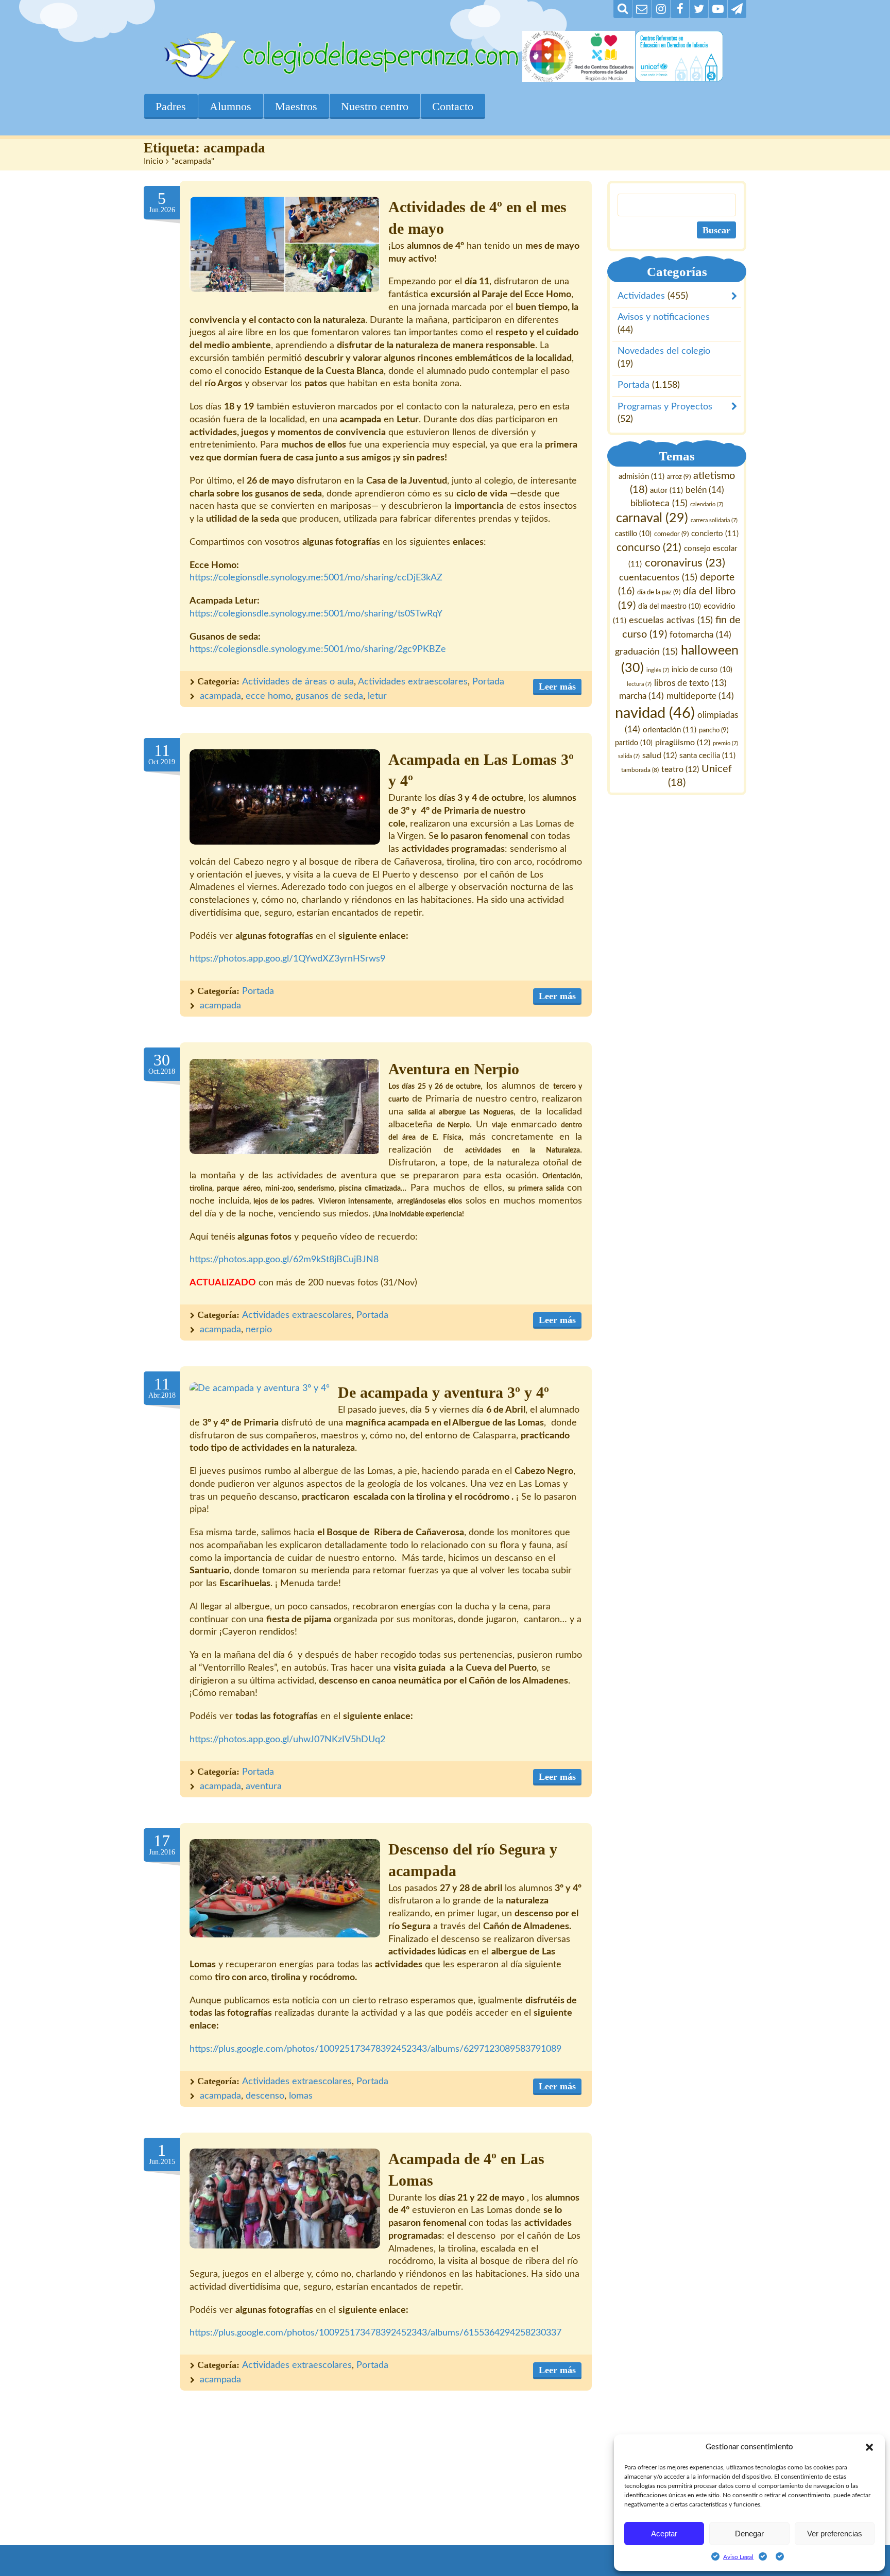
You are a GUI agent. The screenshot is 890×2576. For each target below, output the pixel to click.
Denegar (749, 2534)
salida (629, 756)
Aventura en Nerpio (454, 1069)
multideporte (701, 696)
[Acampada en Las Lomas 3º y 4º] (285, 797)
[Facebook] (680, 9)
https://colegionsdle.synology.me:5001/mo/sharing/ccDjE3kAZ (316, 578)
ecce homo (268, 696)
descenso (265, 2096)
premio (726, 743)
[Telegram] (737, 9)
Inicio (153, 161)
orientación (670, 730)
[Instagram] (661, 9)
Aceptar (664, 2534)
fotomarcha (701, 635)
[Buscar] (623, 9)
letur (377, 696)
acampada (220, 696)
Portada (488, 682)
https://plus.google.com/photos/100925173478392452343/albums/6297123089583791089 (375, 2049)
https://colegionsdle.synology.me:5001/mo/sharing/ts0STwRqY (316, 614)
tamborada (640, 770)
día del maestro (670, 607)
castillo (633, 535)
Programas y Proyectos (665, 407)
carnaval (652, 519)
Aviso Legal (738, 2557)
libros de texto (690, 684)
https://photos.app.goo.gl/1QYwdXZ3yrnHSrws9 (287, 959)
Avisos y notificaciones (664, 318)
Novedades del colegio (664, 352)
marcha (642, 696)
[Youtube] (718, 9)
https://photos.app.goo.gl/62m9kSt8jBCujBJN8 (284, 1260)
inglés (658, 670)
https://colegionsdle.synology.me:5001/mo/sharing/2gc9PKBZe (318, 649)
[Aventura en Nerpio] (285, 1106)
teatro (681, 769)
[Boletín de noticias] (642, 9)
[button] (869, 2447)
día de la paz (659, 592)
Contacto (453, 106)
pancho (714, 730)
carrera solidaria (714, 521)
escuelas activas (671, 620)
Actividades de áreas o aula (298, 682)
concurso (649, 548)
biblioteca (659, 503)
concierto (715, 534)
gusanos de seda (329, 696)
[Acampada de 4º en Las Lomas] (285, 2199)
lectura (639, 685)
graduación (647, 652)
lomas (301, 2096)
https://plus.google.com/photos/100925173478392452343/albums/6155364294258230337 (375, 2333)
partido (634, 743)
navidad (655, 713)
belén (705, 490)
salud (660, 755)
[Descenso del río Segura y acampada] (285, 1888)
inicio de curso (702, 670)
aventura (264, 1787)
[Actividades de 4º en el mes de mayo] (285, 244)
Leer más (557, 686)
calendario (707, 504)
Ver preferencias (835, 2534)
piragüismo (683, 743)
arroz (679, 477)
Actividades (641, 297)
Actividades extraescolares (413, 682)
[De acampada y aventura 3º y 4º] (260, 1389)
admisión (641, 477)
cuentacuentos (658, 578)
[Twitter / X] (699, 9)
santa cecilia (707, 756)
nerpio (259, 1330)
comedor (671, 535)
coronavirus (685, 563)
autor (666, 491)
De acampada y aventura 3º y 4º (443, 1393)
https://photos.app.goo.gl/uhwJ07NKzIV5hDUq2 (287, 1740)
